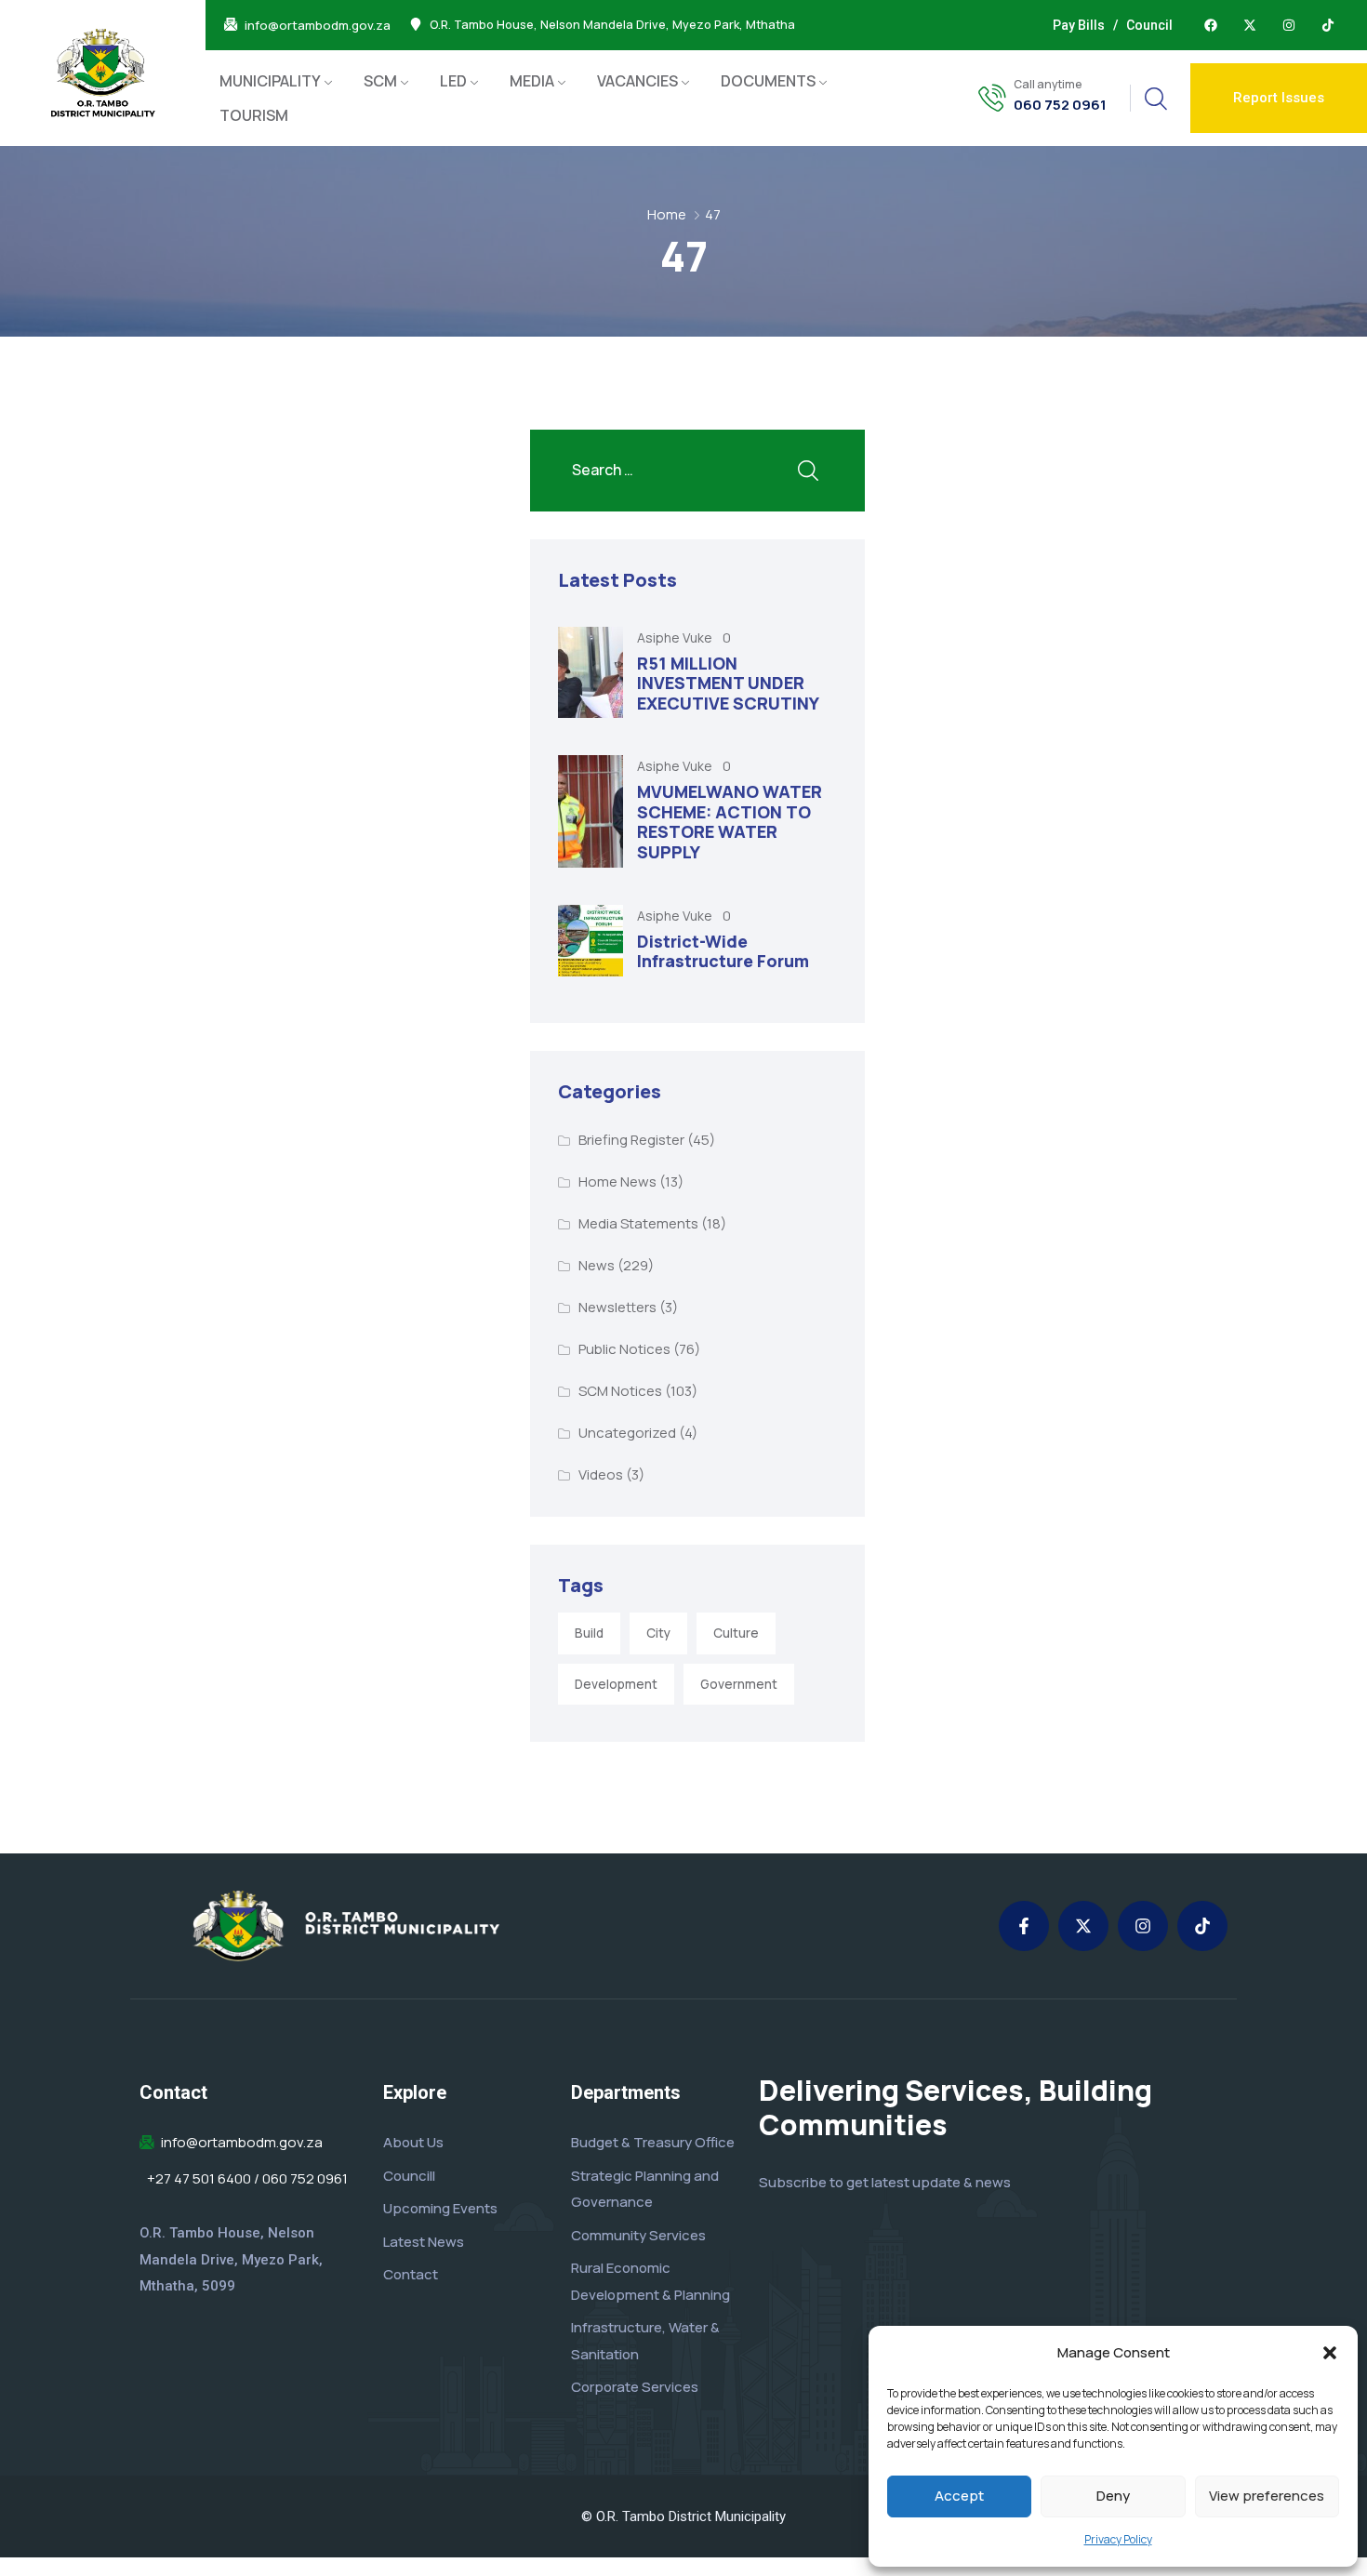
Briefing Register (631, 1140)
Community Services (638, 2235)
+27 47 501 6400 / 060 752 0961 (247, 2179)
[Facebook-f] (1024, 1926)
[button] (1330, 2353)
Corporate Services (635, 2387)
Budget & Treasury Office (653, 2142)
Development (616, 1684)
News (597, 1265)
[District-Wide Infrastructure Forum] (591, 941)
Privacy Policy (1118, 2539)
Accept (959, 2496)
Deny (1113, 2496)
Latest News (424, 2242)
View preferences (1267, 2496)
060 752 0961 (1060, 105)
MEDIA (532, 81)
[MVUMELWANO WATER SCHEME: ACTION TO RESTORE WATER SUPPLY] (591, 811)
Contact (411, 2274)
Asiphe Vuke (676, 637)
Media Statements (638, 1223)
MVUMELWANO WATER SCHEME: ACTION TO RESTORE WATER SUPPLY (730, 822)
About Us (413, 2142)
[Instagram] (1289, 25)
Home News (617, 1182)
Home (667, 214)
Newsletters (617, 1307)
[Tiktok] (1328, 25)
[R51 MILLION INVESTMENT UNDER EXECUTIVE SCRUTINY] (591, 673)
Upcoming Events (440, 2208)
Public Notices (624, 1349)
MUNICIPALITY (270, 81)
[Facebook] (1211, 25)
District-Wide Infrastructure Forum (723, 951)
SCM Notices (620, 1391)
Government (739, 1684)
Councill (409, 2176)
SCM (380, 81)
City (658, 1633)
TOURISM (254, 115)
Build (589, 1633)
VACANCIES (637, 81)
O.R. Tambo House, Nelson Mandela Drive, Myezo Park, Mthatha (612, 25)
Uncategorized (627, 1433)
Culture (736, 1633)
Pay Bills (1079, 25)
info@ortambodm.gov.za (318, 26)
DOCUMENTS (768, 81)
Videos (601, 1474)
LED (453, 81)
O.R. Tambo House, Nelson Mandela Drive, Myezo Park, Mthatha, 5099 (231, 2259)
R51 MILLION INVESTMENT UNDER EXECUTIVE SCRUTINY (728, 683)
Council (1149, 25)
